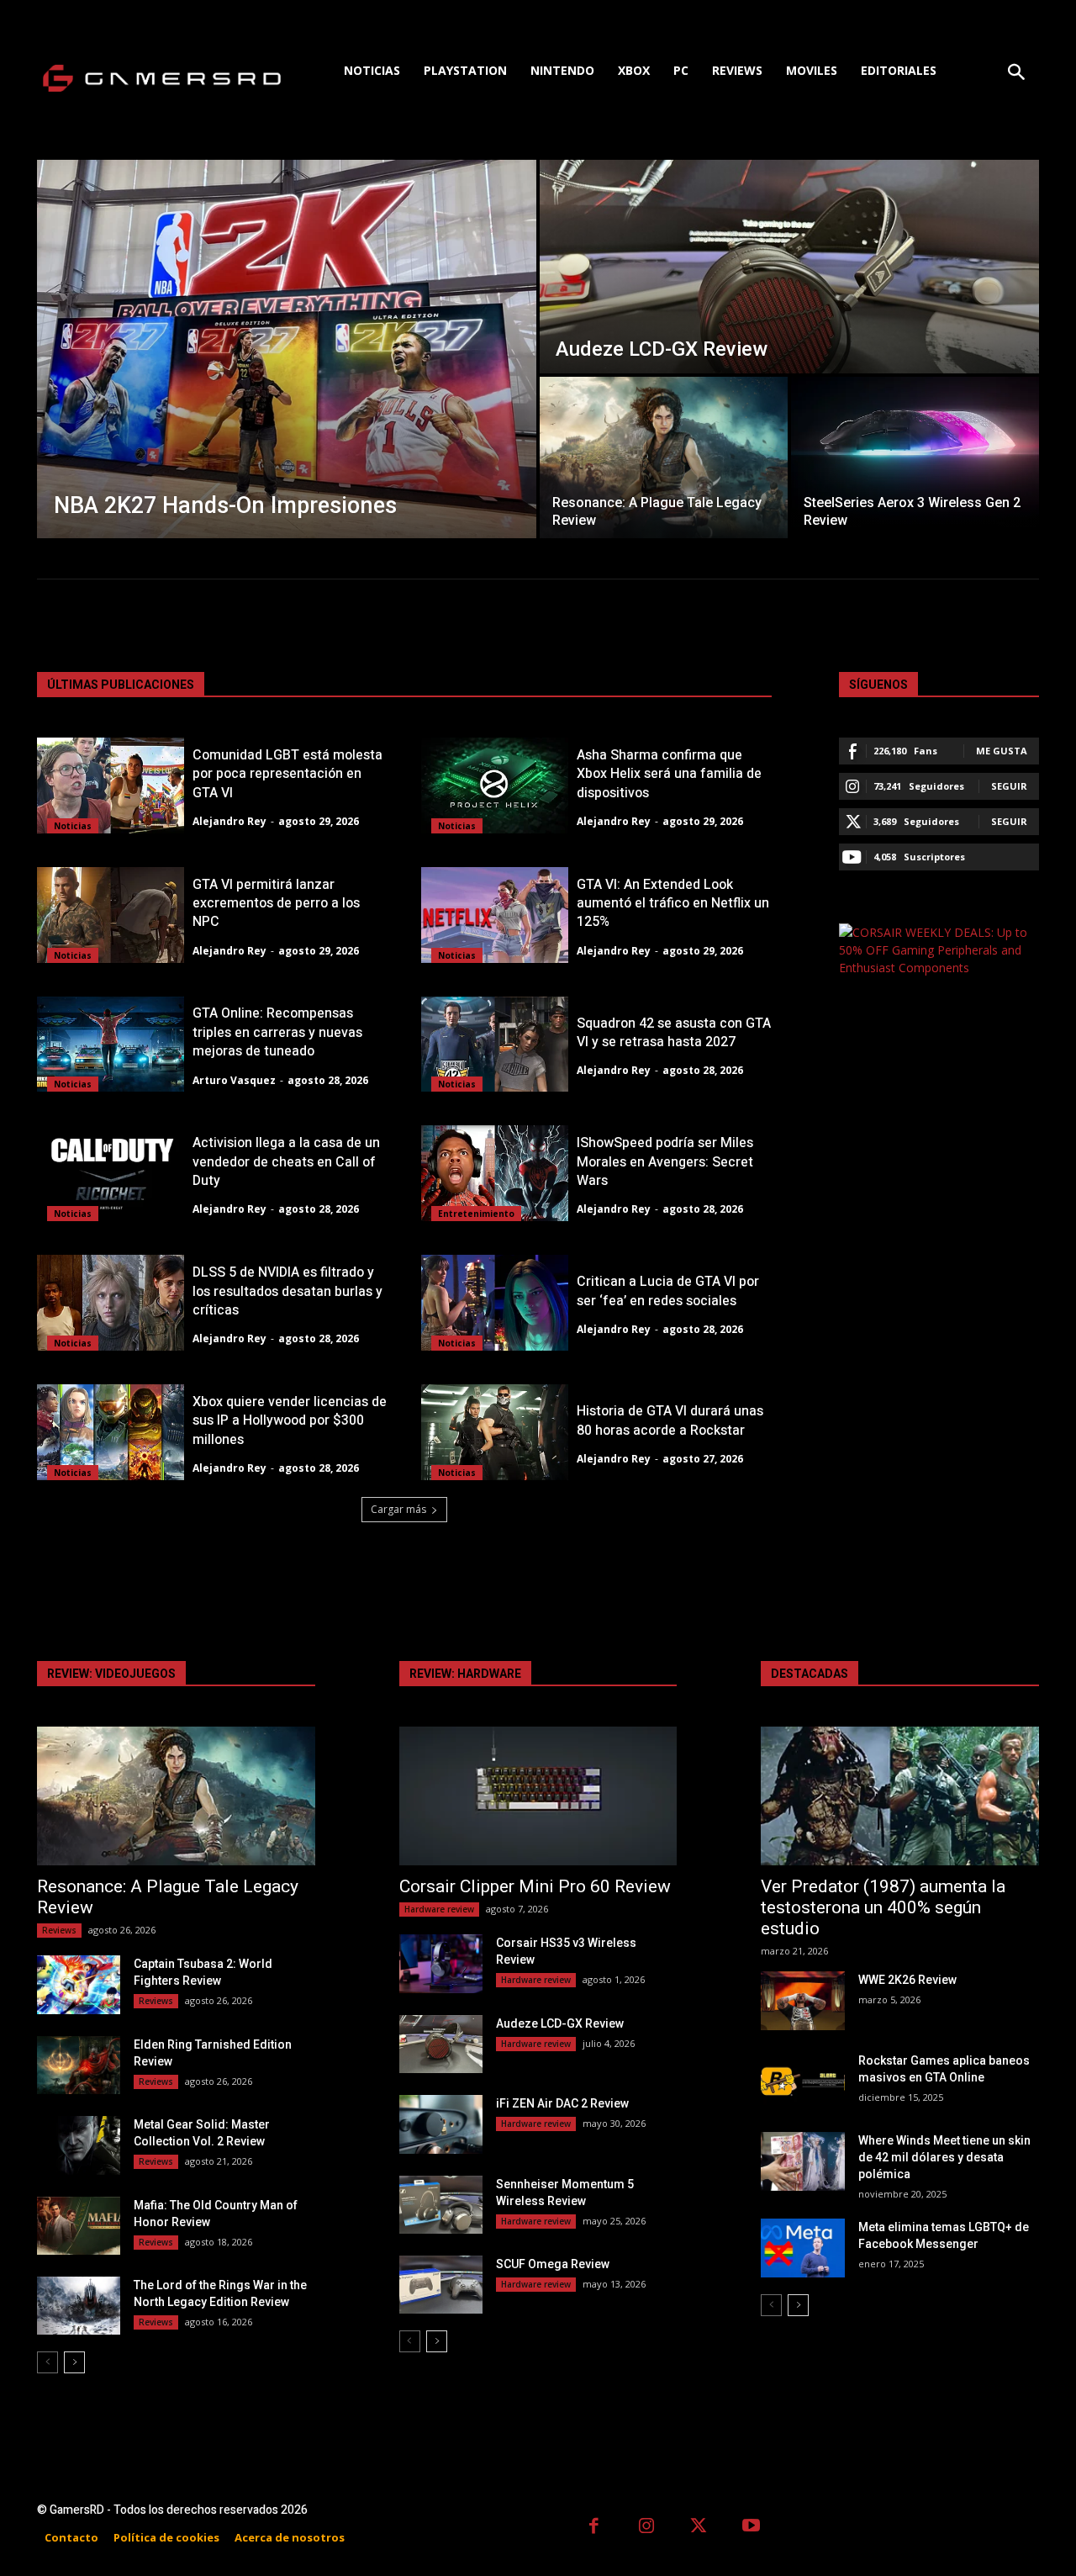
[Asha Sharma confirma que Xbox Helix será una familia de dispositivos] (495, 785)
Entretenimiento (476, 1214)
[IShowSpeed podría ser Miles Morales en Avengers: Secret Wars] (495, 1173)
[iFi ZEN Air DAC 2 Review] (441, 2124)
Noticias (73, 826)
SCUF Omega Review (553, 2264)
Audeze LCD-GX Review (560, 2023)
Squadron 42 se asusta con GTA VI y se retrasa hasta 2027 (674, 1033)
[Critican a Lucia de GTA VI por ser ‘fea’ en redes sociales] (495, 1303)
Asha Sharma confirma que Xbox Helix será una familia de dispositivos (669, 774)
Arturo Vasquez (234, 1080)
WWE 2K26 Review (907, 1980)
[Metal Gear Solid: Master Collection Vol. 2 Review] (79, 2145)
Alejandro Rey (229, 821)
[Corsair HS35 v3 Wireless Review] (441, 1963)
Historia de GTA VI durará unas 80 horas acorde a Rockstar (670, 1420)
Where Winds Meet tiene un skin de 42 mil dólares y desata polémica (944, 2157)
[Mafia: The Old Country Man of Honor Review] (79, 2226)
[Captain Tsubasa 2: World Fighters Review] (79, 1984)
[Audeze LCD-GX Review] (789, 267)
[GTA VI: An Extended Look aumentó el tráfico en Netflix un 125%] (495, 915)
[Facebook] (594, 2528)
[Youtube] (752, 2528)
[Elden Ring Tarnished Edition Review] (79, 2065)
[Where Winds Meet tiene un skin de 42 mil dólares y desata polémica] (802, 2161)
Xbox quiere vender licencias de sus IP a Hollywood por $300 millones (290, 1421)
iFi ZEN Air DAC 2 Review (562, 2103)
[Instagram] (647, 2528)
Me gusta (1002, 751)
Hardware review (439, 1909)
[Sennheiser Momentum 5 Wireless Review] (441, 2205)
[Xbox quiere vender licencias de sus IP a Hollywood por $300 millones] (111, 1432)
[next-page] (74, 2362)
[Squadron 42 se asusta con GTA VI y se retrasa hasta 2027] (495, 1045)
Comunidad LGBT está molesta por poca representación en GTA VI (287, 774)
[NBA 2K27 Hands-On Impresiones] (287, 349)
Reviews (59, 1930)
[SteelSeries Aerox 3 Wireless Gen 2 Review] (915, 458)
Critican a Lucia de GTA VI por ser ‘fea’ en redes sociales (668, 1291)
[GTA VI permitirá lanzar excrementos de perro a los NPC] (111, 915)
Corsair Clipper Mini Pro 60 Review (535, 1886)
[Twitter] (699, 2528)
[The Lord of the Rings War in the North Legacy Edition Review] (79, 2306)
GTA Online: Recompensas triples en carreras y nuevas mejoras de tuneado (277, 1032)
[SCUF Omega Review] (441, 2285)
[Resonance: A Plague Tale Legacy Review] (664, 458)
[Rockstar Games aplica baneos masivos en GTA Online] (802, 2081)
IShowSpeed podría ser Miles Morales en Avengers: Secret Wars (665, 1162)
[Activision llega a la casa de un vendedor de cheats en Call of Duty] (111, 1173)
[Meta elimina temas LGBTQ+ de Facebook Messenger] (802, 2248)
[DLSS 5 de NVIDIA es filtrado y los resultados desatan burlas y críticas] (111, 1303)
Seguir (1009, 786)
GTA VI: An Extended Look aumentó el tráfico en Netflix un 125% (673, 904)
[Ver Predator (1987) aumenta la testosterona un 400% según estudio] (900, 1796)
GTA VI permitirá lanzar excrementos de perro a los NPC (276, 904)
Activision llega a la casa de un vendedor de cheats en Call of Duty (286, 1162)
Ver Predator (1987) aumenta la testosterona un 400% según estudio (883, 1907)
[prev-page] (47, 2362)
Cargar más (398, 1509)
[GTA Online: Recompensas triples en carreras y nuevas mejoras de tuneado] (111, 1045)
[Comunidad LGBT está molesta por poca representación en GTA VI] (111, 785)
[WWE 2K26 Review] (802, 2000)
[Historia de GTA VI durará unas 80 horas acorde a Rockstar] (495, 1432)
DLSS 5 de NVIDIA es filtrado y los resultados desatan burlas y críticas (287, 1291)
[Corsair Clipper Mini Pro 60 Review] (538, 1796)
